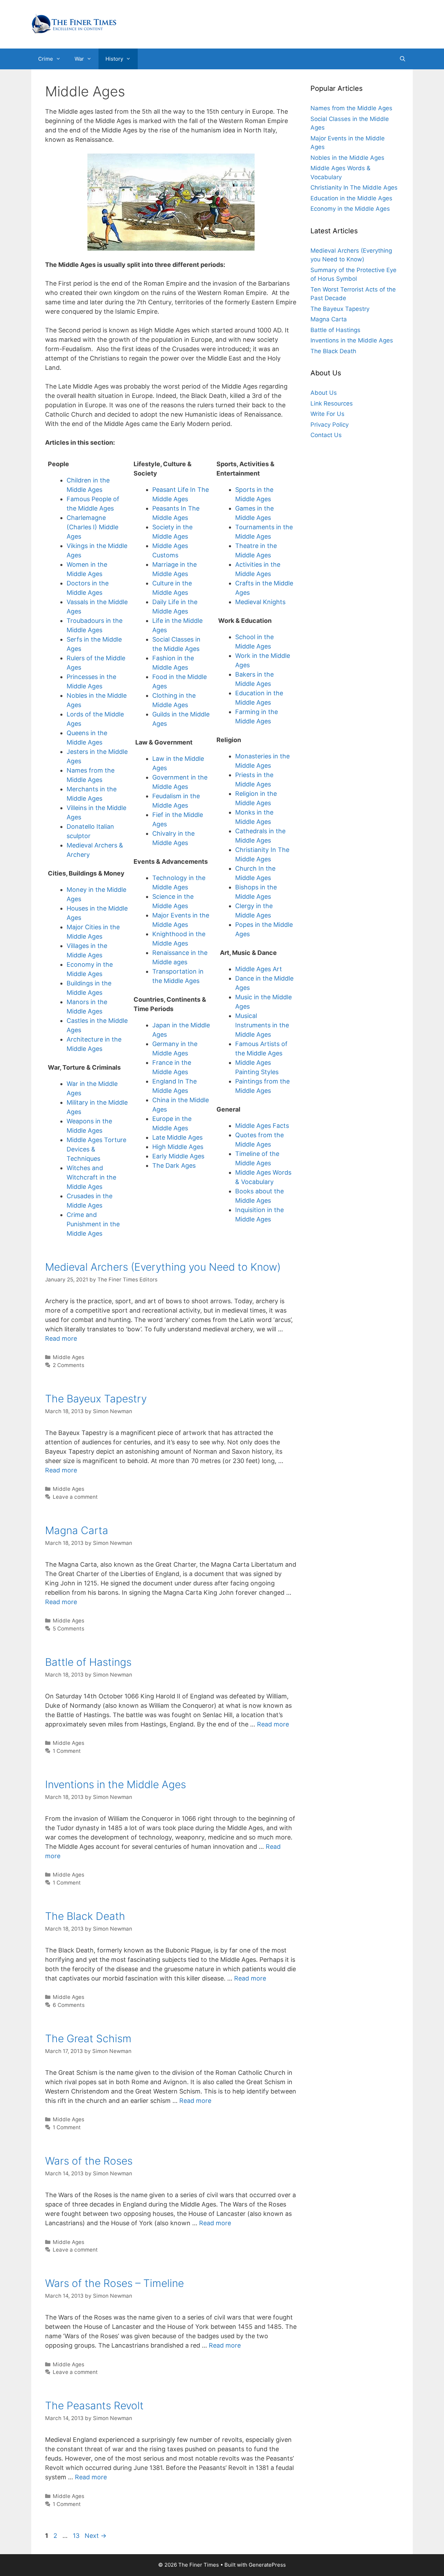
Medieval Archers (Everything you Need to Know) (163, 1267)
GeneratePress (267, 2565)
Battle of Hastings (88, 1662)
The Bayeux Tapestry (96, 1399)
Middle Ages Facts (262, 1126)
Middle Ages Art (259, 969)
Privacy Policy (330, 425)
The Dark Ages (174, 1165)
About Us (324, 393)
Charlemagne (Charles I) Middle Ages (92, 527)
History (114, 59)
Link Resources (332, 403)
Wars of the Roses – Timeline (114, 2283)
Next (96, 2536)
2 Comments (69, 1365)
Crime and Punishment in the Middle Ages (93, 1224)
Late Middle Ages (177, 1137)
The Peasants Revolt (94, 2405)
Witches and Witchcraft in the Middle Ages (91, 1177)
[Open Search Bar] (403, 59)
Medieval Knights (260, 602)
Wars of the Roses (89, 2161)
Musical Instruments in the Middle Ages (262, 1025)
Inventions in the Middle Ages (116, 1784)
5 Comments (69, 1629)
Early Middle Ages (178, 1156)
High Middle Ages (178, 1147)
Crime (46, 59)
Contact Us (326, 435)
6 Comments (69, 2005)
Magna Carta (77, 1530)
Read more (61, 1338)
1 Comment (67, 1751)
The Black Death (85, 1916)
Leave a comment (75, 1497)
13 (77, 2536)
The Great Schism (88, 2038)
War (79, 59)
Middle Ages (69, 1357)
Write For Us (327, 414)
